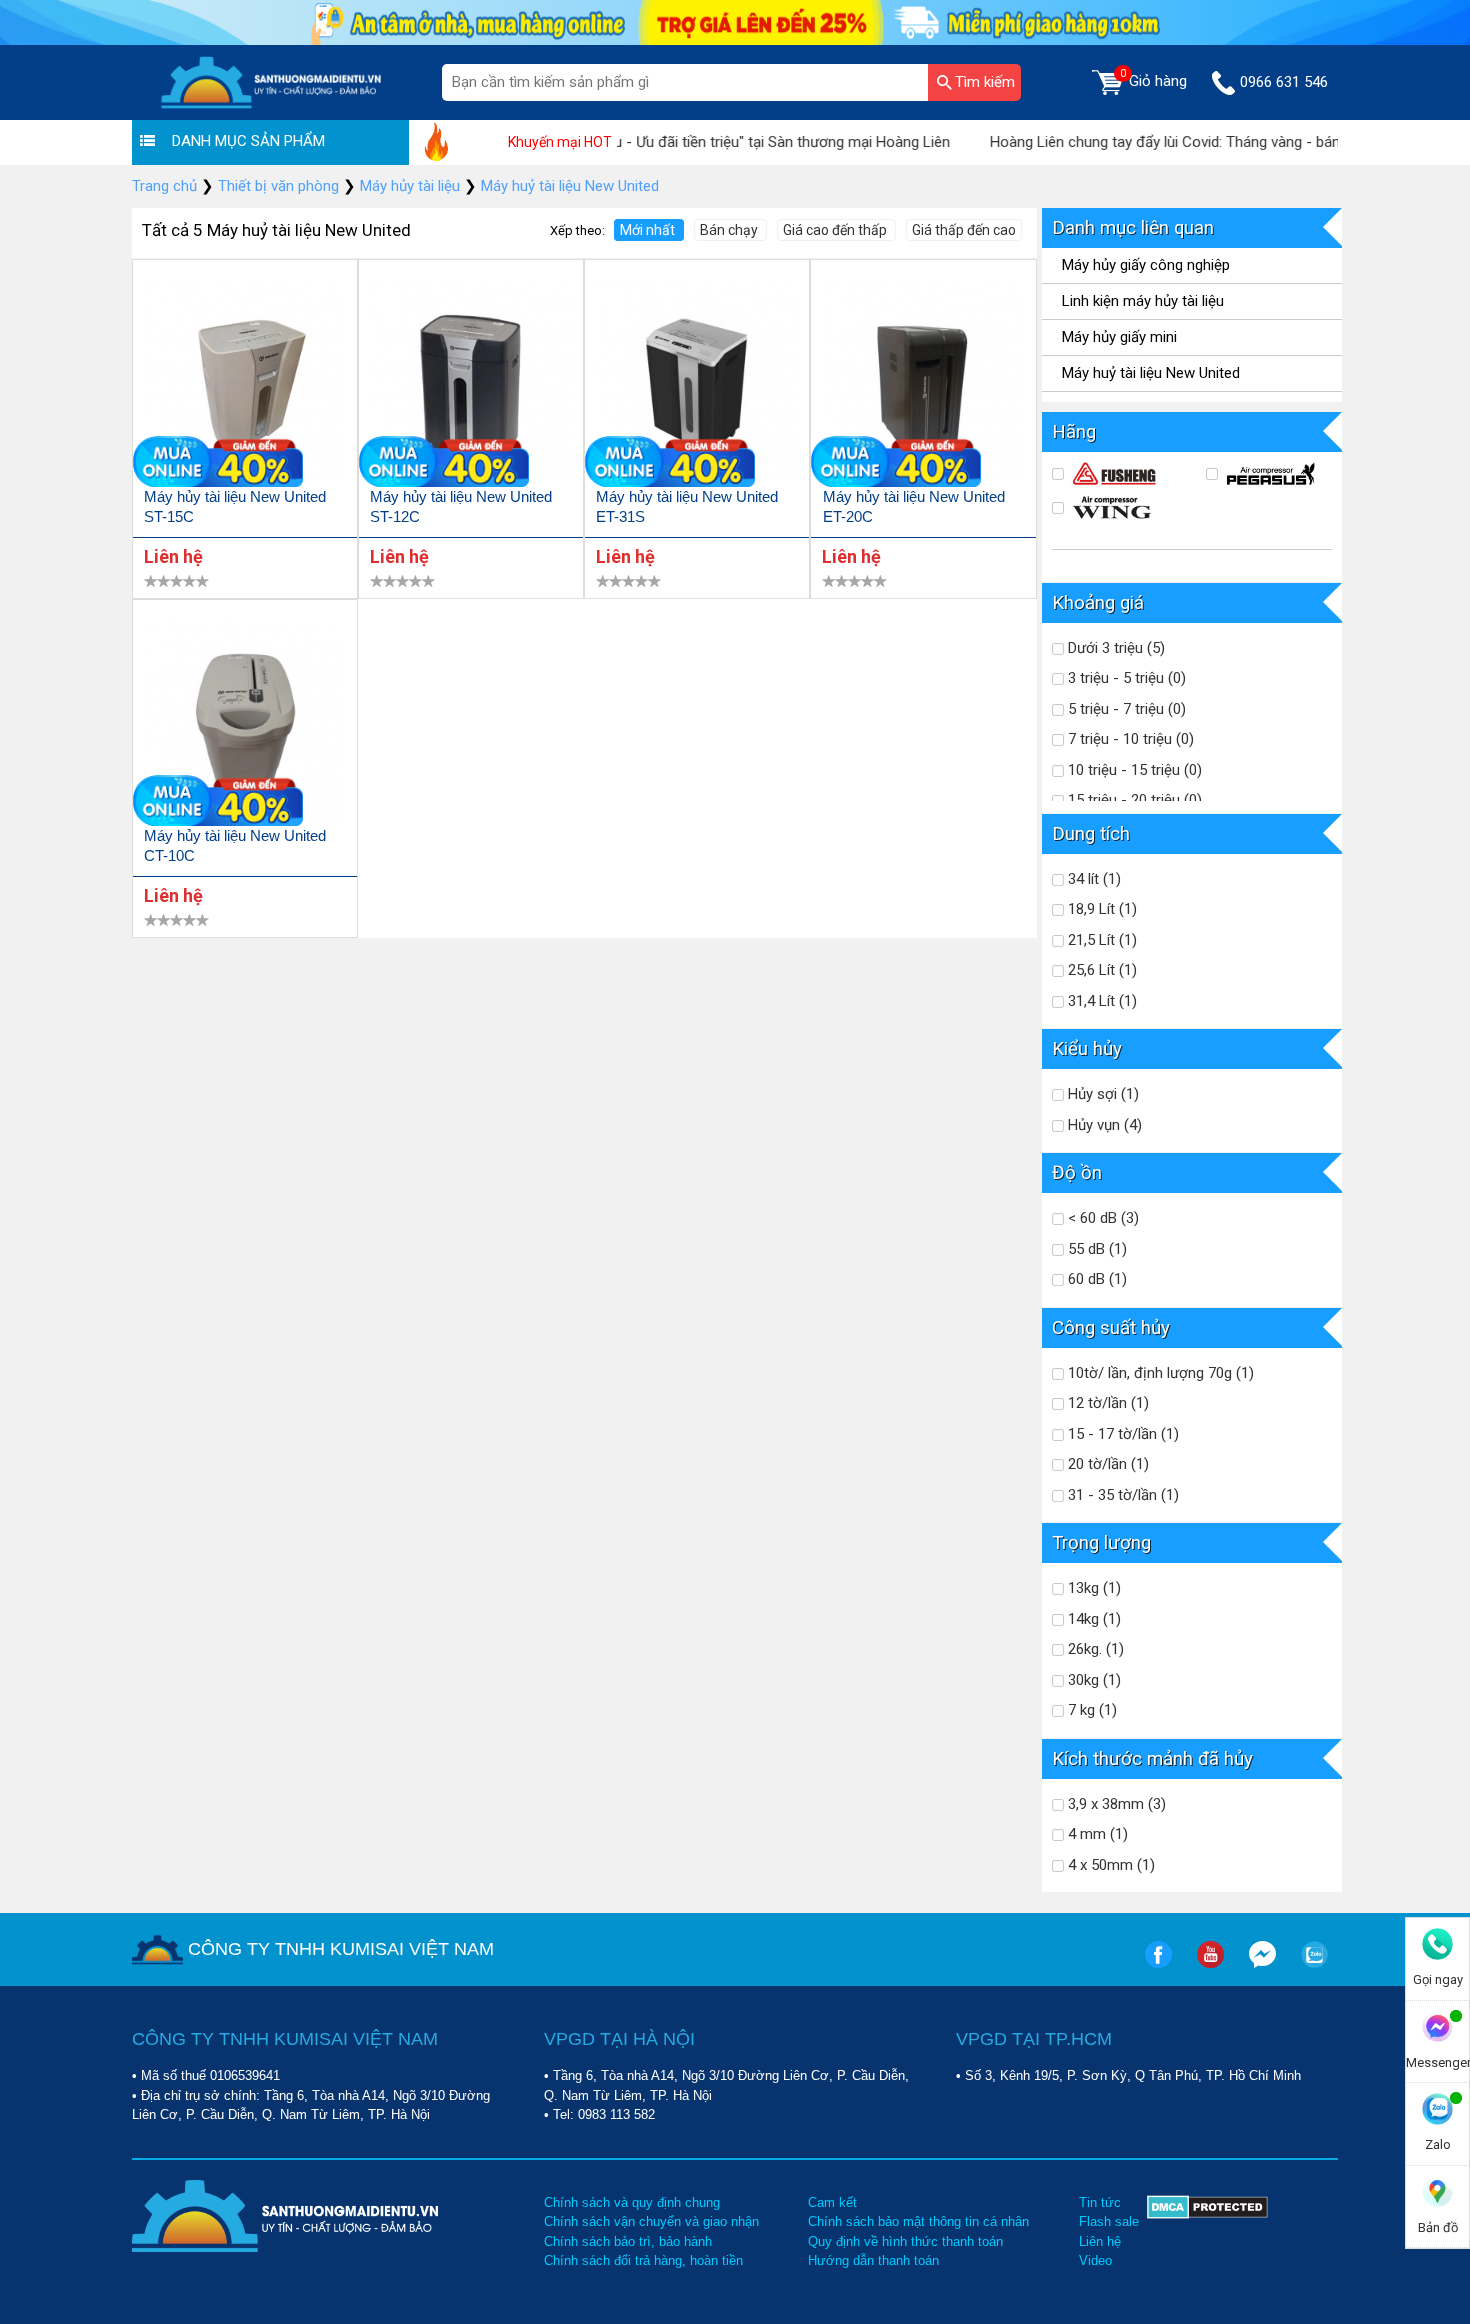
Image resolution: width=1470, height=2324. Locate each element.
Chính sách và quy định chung (632, 2202)
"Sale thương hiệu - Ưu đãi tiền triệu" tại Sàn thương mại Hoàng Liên (692, 142)
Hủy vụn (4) (1103, 1125)
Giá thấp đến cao (964, 230)
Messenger (1437, 2062)
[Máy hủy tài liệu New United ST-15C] (245, 383)
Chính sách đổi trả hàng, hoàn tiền (643, 2260)
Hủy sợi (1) (1101, 1094)
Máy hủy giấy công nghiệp (1146, 265)
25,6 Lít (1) (1100, 970)
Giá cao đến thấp (836, 230)
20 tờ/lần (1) (1106, 1464)
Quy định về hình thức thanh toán (905, 2241)
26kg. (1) (1094, 1649)
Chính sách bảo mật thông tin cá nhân (918, 2221)
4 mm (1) (1096, 1834)
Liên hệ (1100, 2241)
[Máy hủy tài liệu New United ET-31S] (697, 383)
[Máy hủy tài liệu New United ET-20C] (923, 383)
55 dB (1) (1095, 1249)
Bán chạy (730, 230)
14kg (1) (1092, 1619)
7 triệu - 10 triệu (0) (1129, 739)
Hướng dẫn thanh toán (873, 2260)
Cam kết (832, 2202)
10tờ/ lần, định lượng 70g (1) (1159, 1373)
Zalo (1438, 2144)
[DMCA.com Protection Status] (1207, 2232)
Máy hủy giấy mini (1119, 337)
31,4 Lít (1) (1100, 1001)
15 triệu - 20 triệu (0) (1133, 800)
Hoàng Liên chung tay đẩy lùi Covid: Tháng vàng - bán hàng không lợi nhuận (1200, 142)
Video (1095, 2260)
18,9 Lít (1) (1100, 909)
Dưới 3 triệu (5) (1114, 648)
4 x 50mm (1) (1109, 1865)
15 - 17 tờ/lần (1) (1121, 1434)
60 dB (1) (1095, 1279)
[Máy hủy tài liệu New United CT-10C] (245, 723)
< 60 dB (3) (1101, 1218)
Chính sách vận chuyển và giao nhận (651, 2221)
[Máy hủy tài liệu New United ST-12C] (471, 383)
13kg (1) (1092, 1588)
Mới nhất (649, 230)
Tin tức (1100, 2202)
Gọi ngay (1438, 1979)
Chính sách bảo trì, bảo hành (628, 2241)
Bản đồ (1438, 2227)
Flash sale (1109, 2221)
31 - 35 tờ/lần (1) (1121, 1495)
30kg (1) (1092, 1680)
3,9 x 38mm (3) (1115, 1804)
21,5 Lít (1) (1100, 940)
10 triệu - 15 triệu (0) (1133, 770)
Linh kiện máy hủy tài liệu (1143, 301)
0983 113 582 (616, 2114)
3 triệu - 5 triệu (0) (1125, 678)
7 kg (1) (1090, 1710)
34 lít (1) (1092, 879)
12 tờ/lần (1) (1106, 1403)
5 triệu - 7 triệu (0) (1125, 709)
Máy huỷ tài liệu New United (1151, 373)
